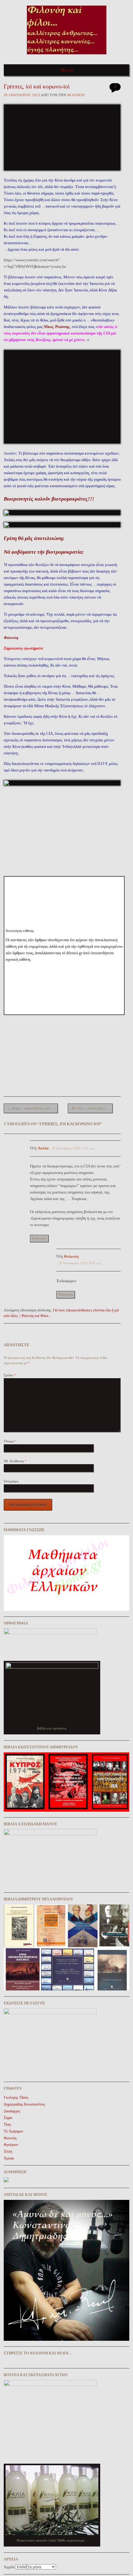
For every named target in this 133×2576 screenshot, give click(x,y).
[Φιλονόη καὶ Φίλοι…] (67, 56)
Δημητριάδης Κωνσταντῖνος (24, 2104)
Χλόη (8, 2151)
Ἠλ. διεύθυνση (15, 1461)
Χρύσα (9, 2158)
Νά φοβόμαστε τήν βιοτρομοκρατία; (44, 552)
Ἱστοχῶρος (11, 1481)
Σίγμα (8, 2118)
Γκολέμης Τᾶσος (16, 2097)
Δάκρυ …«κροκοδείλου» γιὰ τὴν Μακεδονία (33, 1108)
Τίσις (7, 2124)
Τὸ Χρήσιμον (13, 2131)
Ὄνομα (10, 1441)
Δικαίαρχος (12, 2111)
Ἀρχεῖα (9, 2567)
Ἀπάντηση (39, 1238)
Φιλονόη (76, 95)
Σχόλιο (10, 1375)
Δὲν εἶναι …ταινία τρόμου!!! (92, 1108)
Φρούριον (11, 2145)
